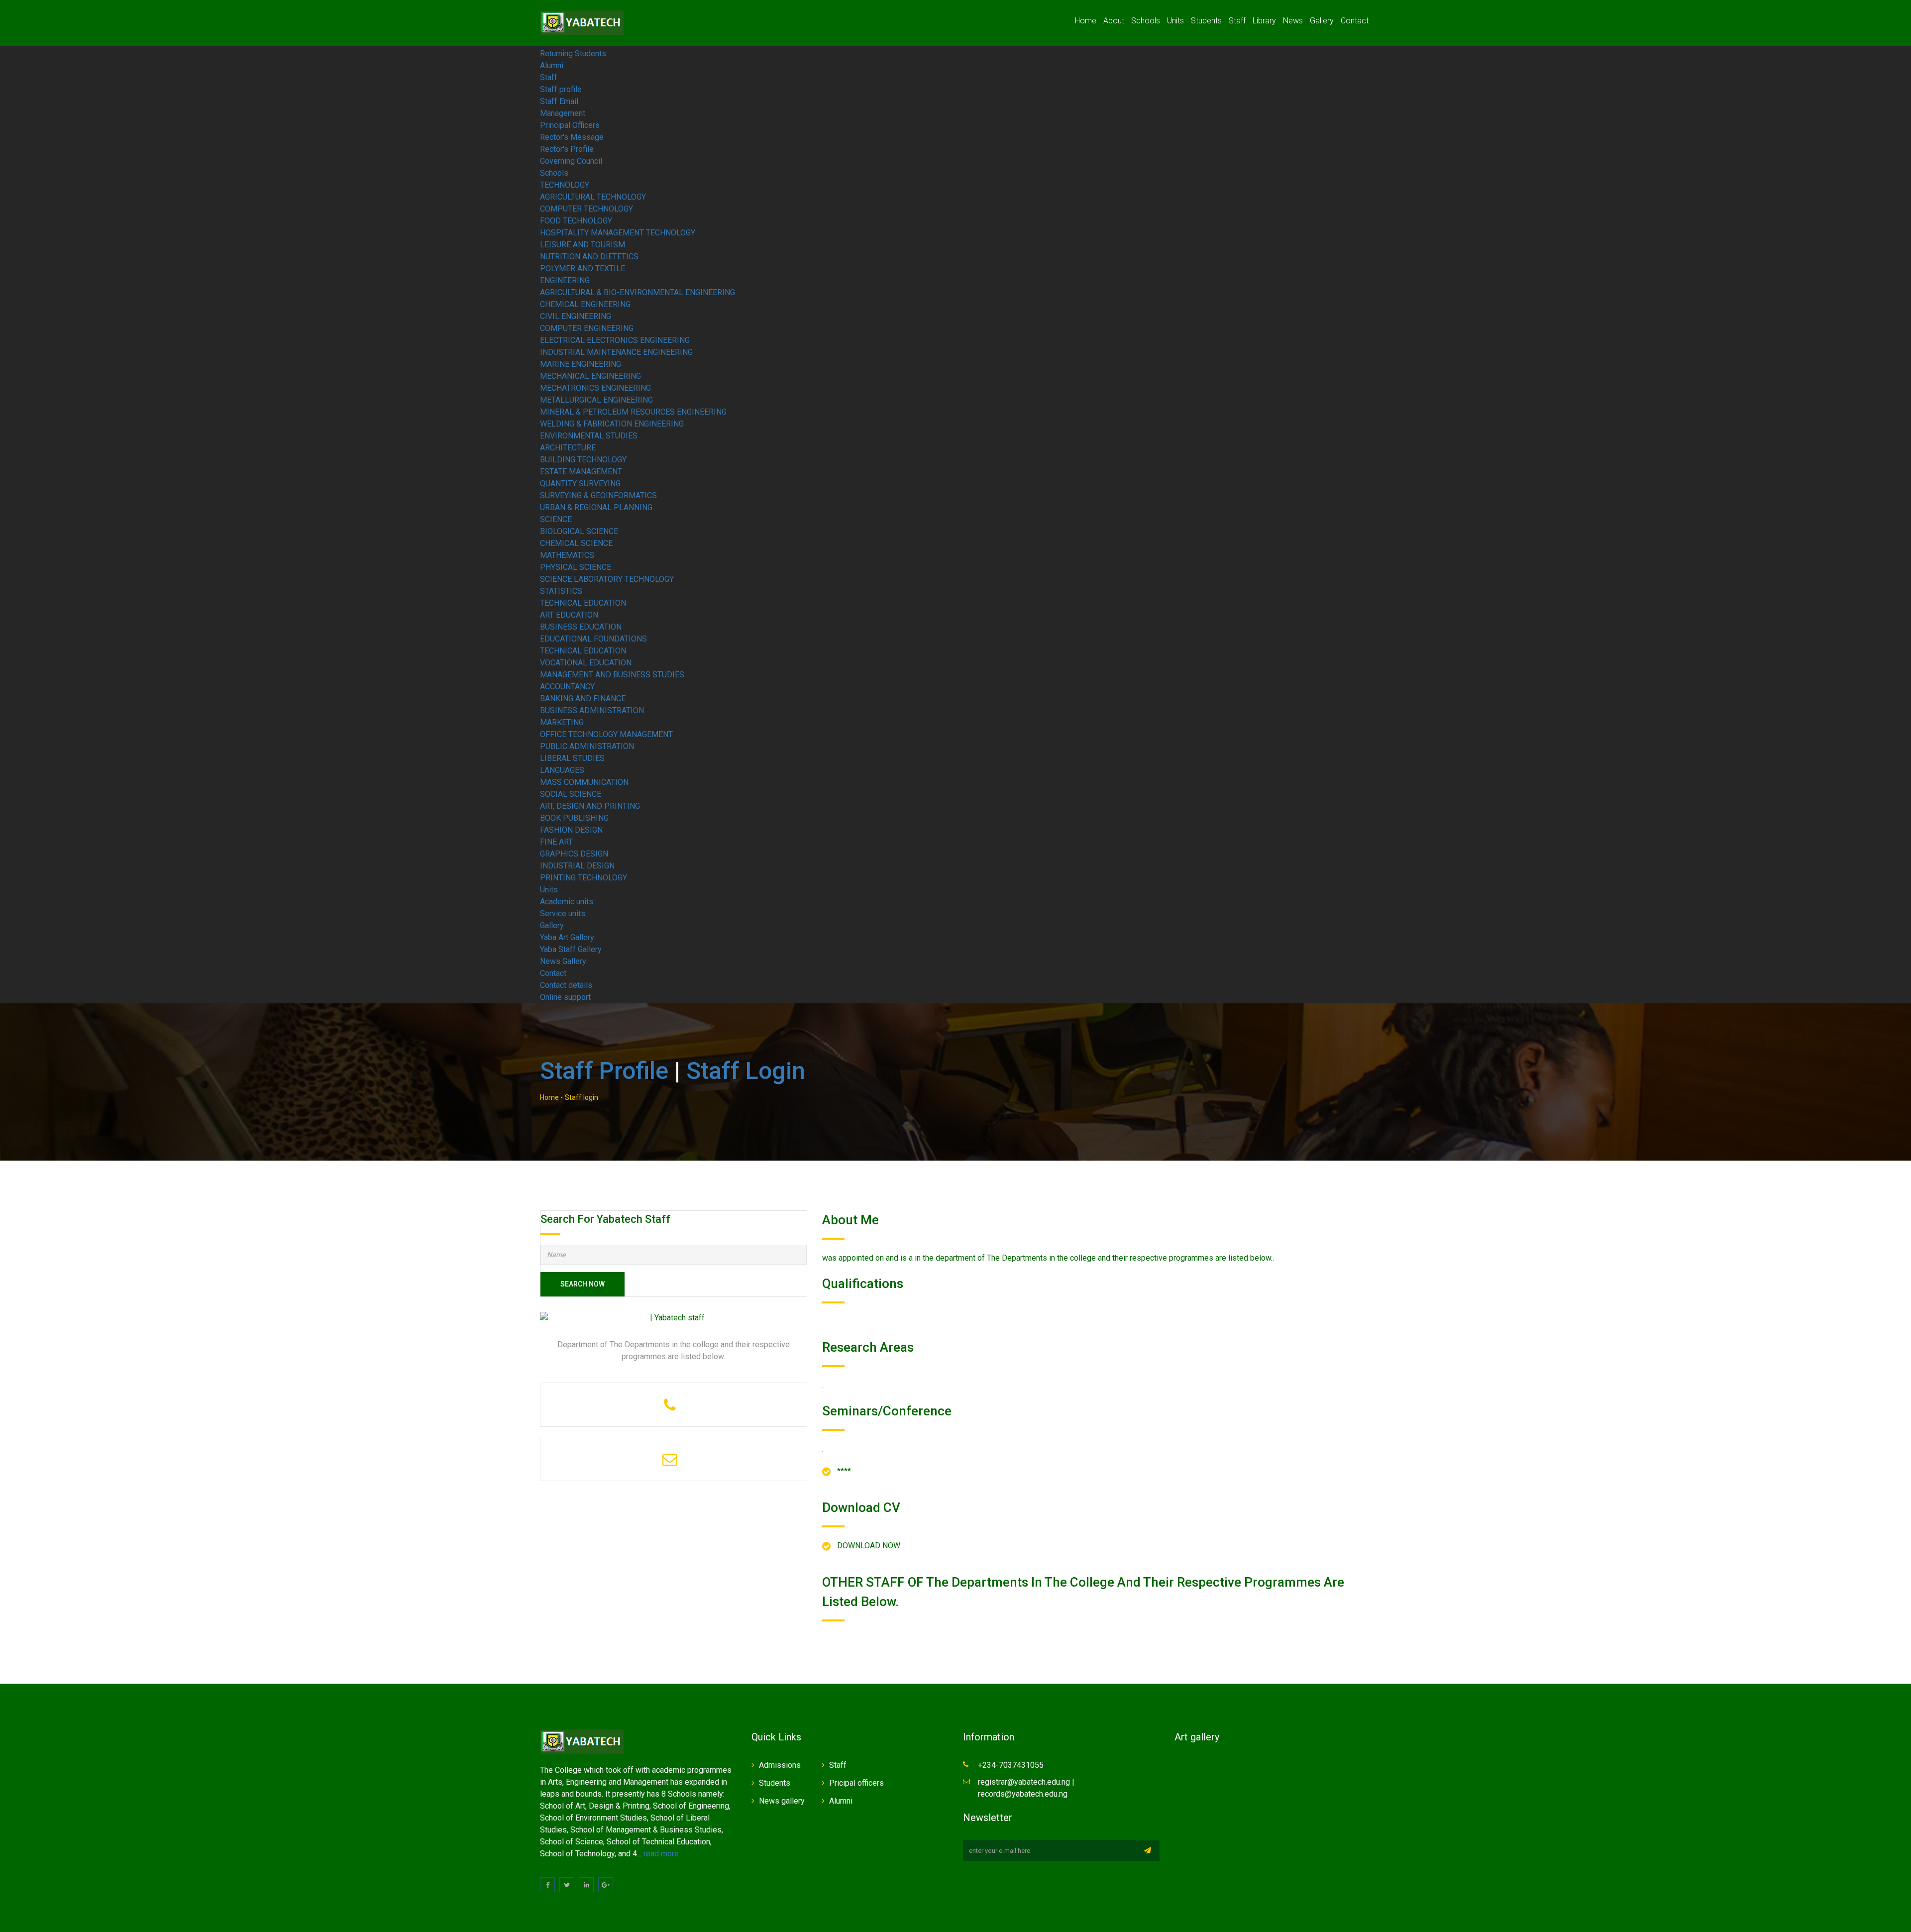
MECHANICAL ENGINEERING (590, 376)
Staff (1237, 21)
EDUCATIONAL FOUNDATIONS (593, 639)
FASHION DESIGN (571, 830)
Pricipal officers (856, 1783)
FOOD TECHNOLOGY (576, 221)
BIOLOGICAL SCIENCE (579, 531)
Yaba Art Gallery (567, 937)
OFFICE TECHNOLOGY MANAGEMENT (606, 734)
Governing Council (571, 161)
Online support (565, 997)
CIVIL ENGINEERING (576, 316)
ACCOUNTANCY (567, 687)
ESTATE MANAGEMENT (581, 472)
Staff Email (559, 101)
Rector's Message (572, 137)
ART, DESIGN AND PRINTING (590, 806)
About (1114, 21)
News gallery (782, 1801)
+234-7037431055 (1011, 1765)
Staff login (746, 1071)
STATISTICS (561, 591)
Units (1175, 21)
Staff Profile (604, 1071)
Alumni (552, 65)
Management (563, 113)
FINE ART (556, 842)
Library (1264, 21)
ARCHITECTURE (568, 448)
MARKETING (562, 722)
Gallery (1322, 21)
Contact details (566, 985)
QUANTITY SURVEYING (580, 483)
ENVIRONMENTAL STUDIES (589, 436)
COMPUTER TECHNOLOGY (586, 209)
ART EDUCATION (569, 615)
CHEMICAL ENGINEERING (585, 304)
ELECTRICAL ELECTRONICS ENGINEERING (615, 340)
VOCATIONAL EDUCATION (586, 663)
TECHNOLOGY (565, 185)
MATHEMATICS (567, 555)
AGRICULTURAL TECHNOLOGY (593, 197)
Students (1206, 21)
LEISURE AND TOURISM (583, 245)
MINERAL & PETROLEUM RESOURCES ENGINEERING (633, 412)
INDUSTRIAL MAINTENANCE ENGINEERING (616, 352)
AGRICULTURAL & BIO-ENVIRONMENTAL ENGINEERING (637, 292)
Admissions (780, 1765)
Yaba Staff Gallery (571, 949)
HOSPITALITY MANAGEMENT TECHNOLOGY (618, 233)
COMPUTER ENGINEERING (587, 328)
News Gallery (563, 961)
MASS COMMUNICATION (584, 782)
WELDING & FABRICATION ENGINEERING (612, 424)
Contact (1355, 21)
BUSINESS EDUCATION (581, 627)
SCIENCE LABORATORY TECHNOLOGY (607, 579)
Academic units (567, 902)
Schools (1146, 21)
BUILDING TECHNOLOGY (583, 460)
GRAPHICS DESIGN (574, 854)
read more (661, 1854)
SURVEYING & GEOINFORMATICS (598, 495)
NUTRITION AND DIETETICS (589, 257)
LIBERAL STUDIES (572, 758)
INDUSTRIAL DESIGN (577, 866)
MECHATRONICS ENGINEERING (595, 388)
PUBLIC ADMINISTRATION (587, 746)
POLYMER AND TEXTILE (583, 268)
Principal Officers (570, 125)
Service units (563, 913)
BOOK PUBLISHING (574, 818)
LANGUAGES (562, 770)
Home (1086, 21)
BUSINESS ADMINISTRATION (592, 710)
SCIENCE (556, 519)
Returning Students (573, 54)
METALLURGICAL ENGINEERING (596, 400)
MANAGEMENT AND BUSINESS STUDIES (612, 675)
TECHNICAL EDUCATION (583, 603)
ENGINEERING (565, 280)
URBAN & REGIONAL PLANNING (596, 507)
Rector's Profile (567, 149)
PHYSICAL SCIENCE (576, 567)
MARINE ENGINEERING (581, 364)
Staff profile (561, 89)
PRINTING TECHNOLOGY (584, 878)
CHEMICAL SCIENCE (576, 543)
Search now (583, 1284)
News (1293, 21)
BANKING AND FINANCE (583, 698)
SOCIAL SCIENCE (571, 794)
